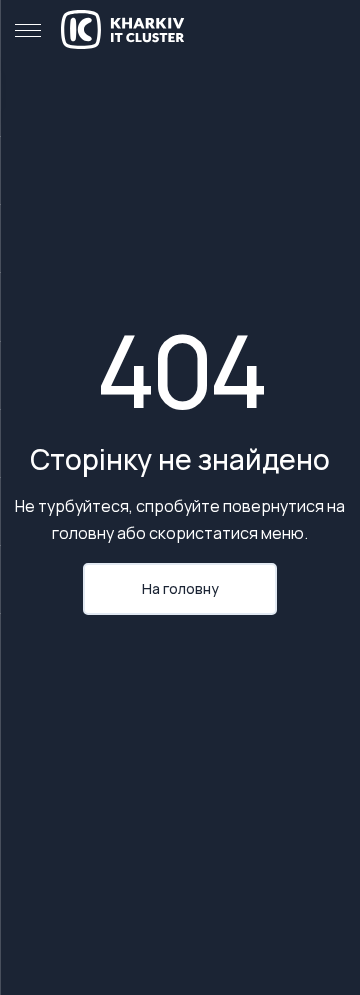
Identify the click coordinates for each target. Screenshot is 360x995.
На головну (180, 588)
